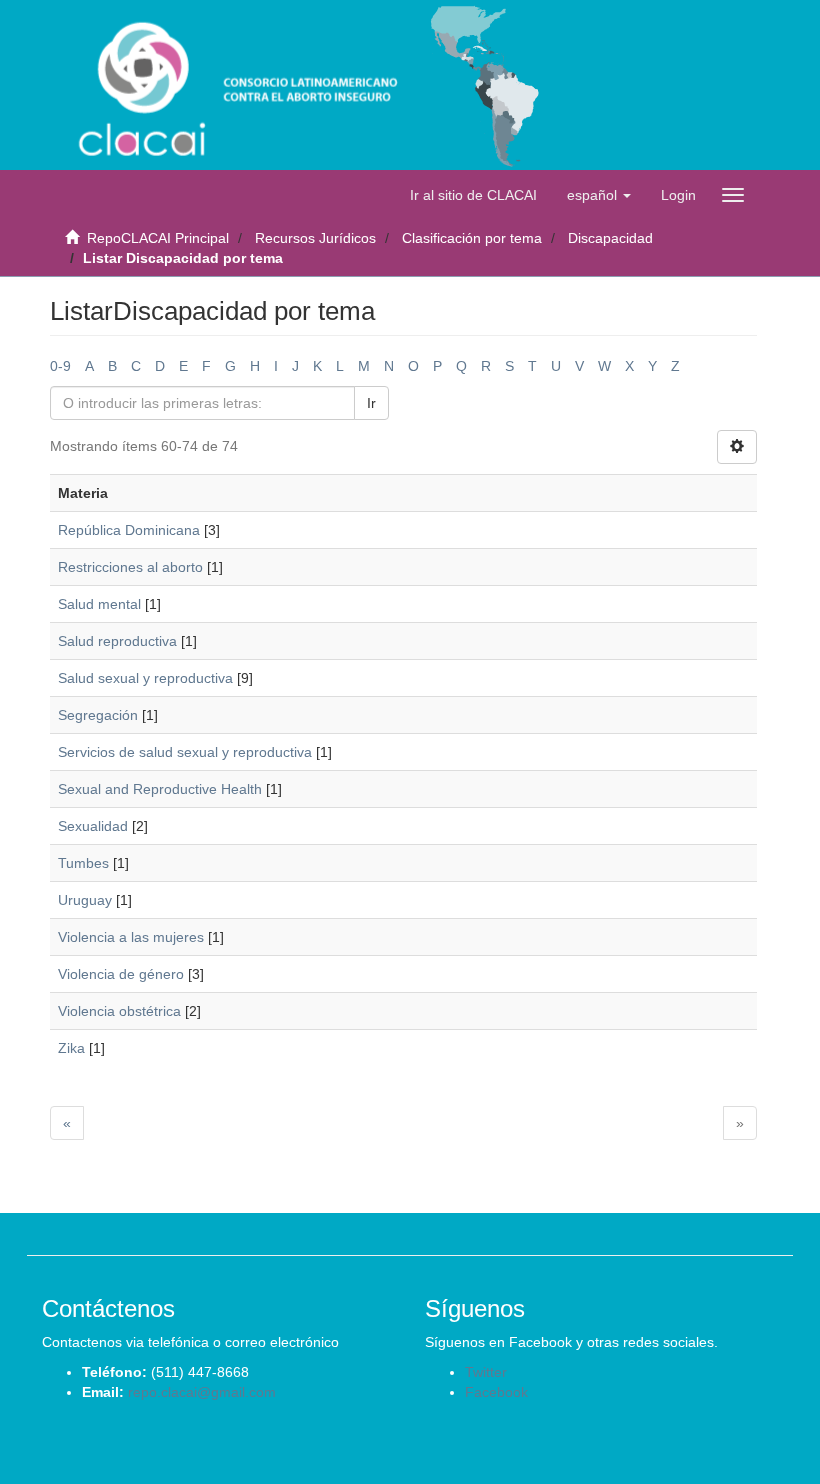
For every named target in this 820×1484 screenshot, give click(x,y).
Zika (71, 1048)
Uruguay (85, 900)
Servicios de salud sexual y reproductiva (185, 752)
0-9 (60, 366)
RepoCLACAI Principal (158, 238)
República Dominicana (129, 530)
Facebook (496, 1392)
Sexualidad (93, 826)
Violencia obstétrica (119, 1011)
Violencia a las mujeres (131, 937)
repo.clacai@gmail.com (202, 1392)
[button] (599, 195)
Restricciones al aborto (130, 567)
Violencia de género (121, 974)
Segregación (98, 715)
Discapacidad (610, 238)
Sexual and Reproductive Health (160, 789)
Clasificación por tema (472, 238)
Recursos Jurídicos (315, 238)
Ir (371, 403)
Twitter (486, 1372)
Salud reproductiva (117, 641)
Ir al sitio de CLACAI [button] (473, 195)
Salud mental (99, 604)
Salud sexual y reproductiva (145, 678)
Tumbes (83, 863)
